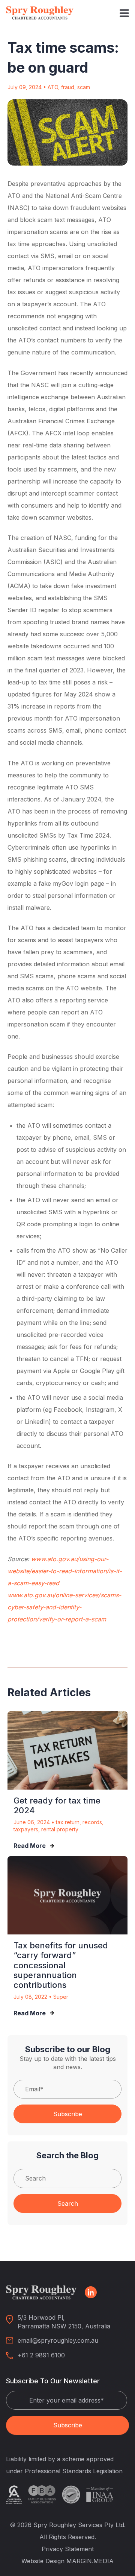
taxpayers (26, 1829)
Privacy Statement (68, 2549)
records (92, 1822)
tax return (68, 1822)
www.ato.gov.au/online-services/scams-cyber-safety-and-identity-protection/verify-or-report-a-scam (64, 1607)
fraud (68, 87)
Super (61, 1997)
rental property (60, 1829)
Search (68, 2203)
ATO (53, 87)
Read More (30, 1846)
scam (84, 87)
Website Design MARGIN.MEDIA (67, 2561)
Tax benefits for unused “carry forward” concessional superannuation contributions (61, 1965)
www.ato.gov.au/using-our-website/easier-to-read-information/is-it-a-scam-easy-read (65, 1571)
